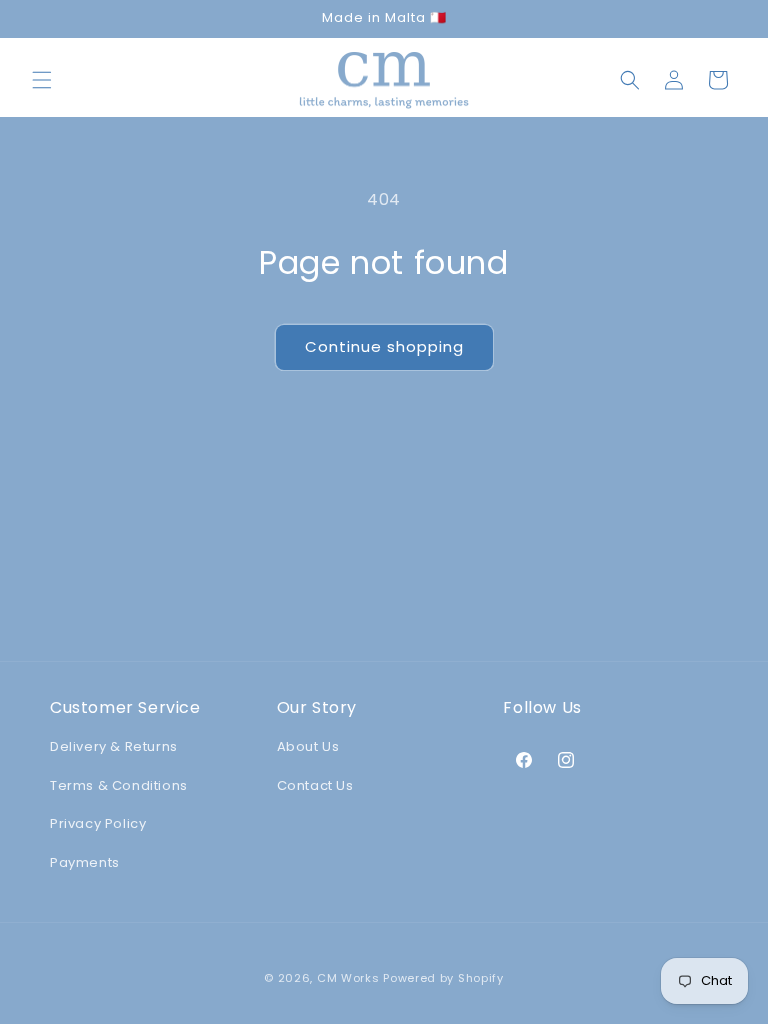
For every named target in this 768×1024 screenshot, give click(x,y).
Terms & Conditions (119, 785)
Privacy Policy (98, 823)
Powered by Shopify (443, 978)
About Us (308, 746)
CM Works (348, 978)
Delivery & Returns (114, 746)
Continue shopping (384, 346)
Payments (85, 862)
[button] (42, 80)
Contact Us (315, 785)
